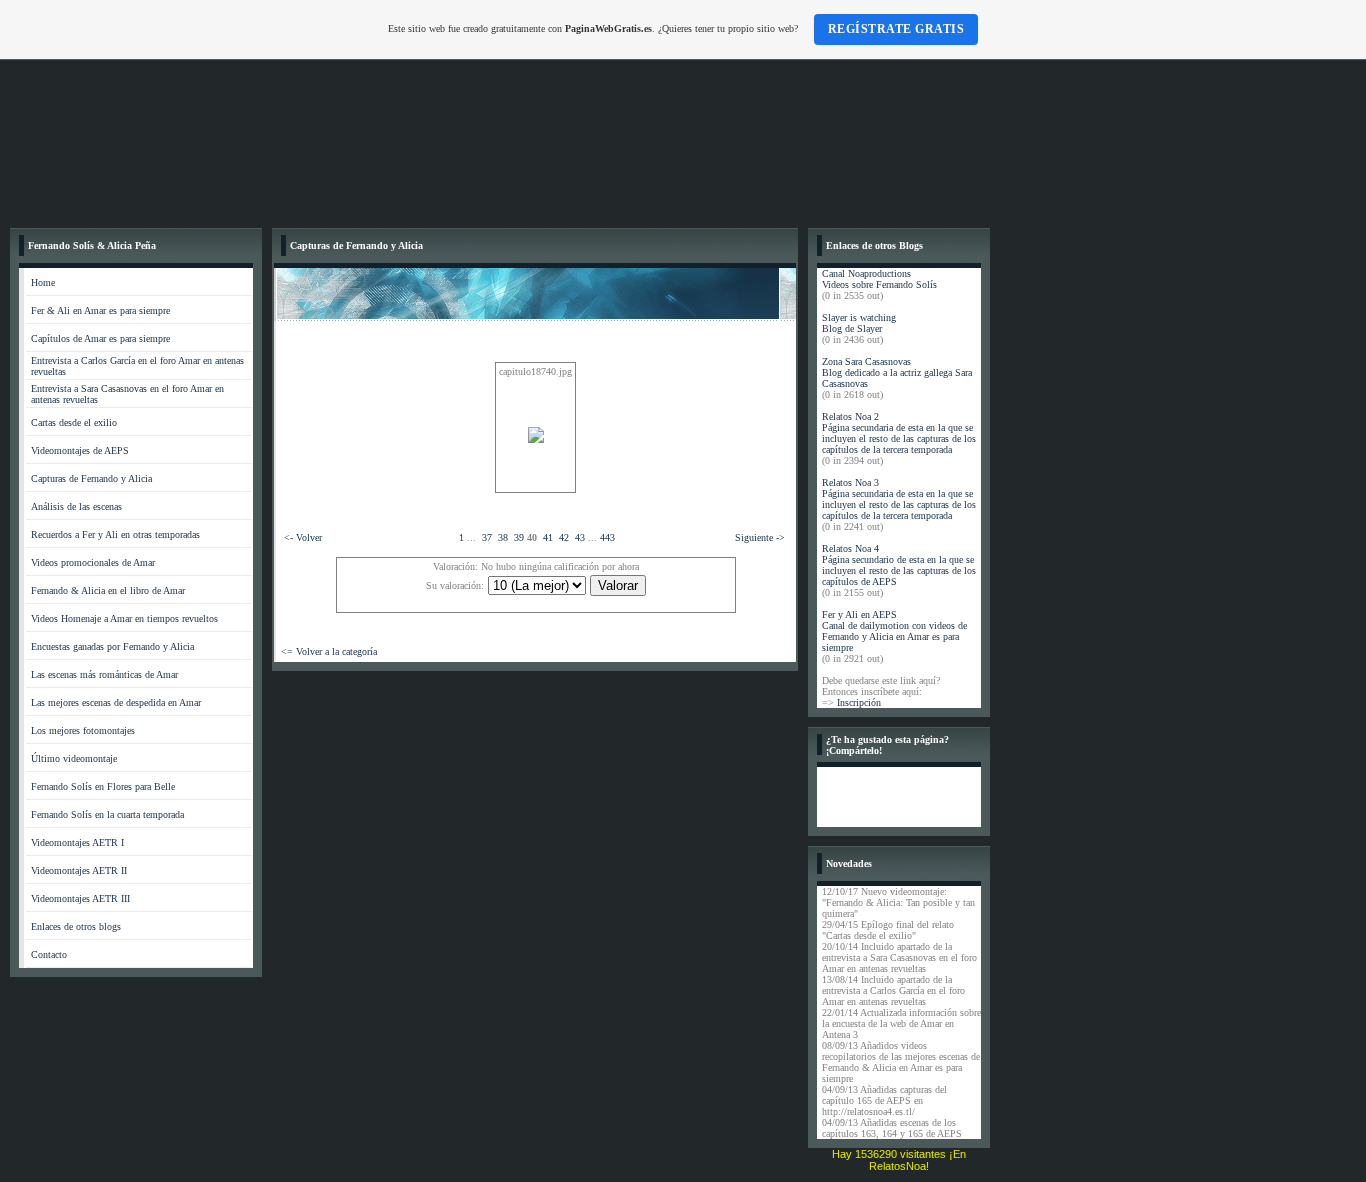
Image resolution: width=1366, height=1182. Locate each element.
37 (487, 537)
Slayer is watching (859, 317)
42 (564, 537)
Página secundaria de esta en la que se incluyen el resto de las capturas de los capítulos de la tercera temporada (899, 438)
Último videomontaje (74, 758)
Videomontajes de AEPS (80, 450)
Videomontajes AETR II (79, 870)
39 (519, 537)
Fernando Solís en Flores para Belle (103, 786)
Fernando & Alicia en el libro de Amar (108, 590)
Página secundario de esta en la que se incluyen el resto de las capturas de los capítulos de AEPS (899, 570)
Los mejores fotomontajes (83, 730)
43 (580, 537)
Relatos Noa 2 (850, 416)
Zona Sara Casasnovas (866, 361)
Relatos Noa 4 (850, 548)
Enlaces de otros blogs (76, 926)
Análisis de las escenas (76, 506)
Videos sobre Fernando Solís (879, 284)
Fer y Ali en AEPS (859, 614)
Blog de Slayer (852, 328)
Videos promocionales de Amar (93, 562)
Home (43, 282)
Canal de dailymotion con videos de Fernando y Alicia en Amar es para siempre (894, 636)
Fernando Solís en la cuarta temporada (107, 814)
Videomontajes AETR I (77, 842)
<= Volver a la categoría (329, 651)
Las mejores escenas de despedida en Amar (116, 702)
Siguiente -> (760, 537)
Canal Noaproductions (866, 273)
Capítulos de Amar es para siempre (100, 338)
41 (548, 537)
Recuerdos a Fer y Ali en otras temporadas (115, 534)
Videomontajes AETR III (80, 898)
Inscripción (859, 702)
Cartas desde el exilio (74, 422)
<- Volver (303, 537)
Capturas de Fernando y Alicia (91, 478)
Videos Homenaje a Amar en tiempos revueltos (124, 618)
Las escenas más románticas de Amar (104, 674)
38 (503, 537)
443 (607, 537)
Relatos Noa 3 (850, 482)
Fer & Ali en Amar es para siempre (100, 310)
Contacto (49, 954)
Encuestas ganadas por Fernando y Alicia (112, 646)
